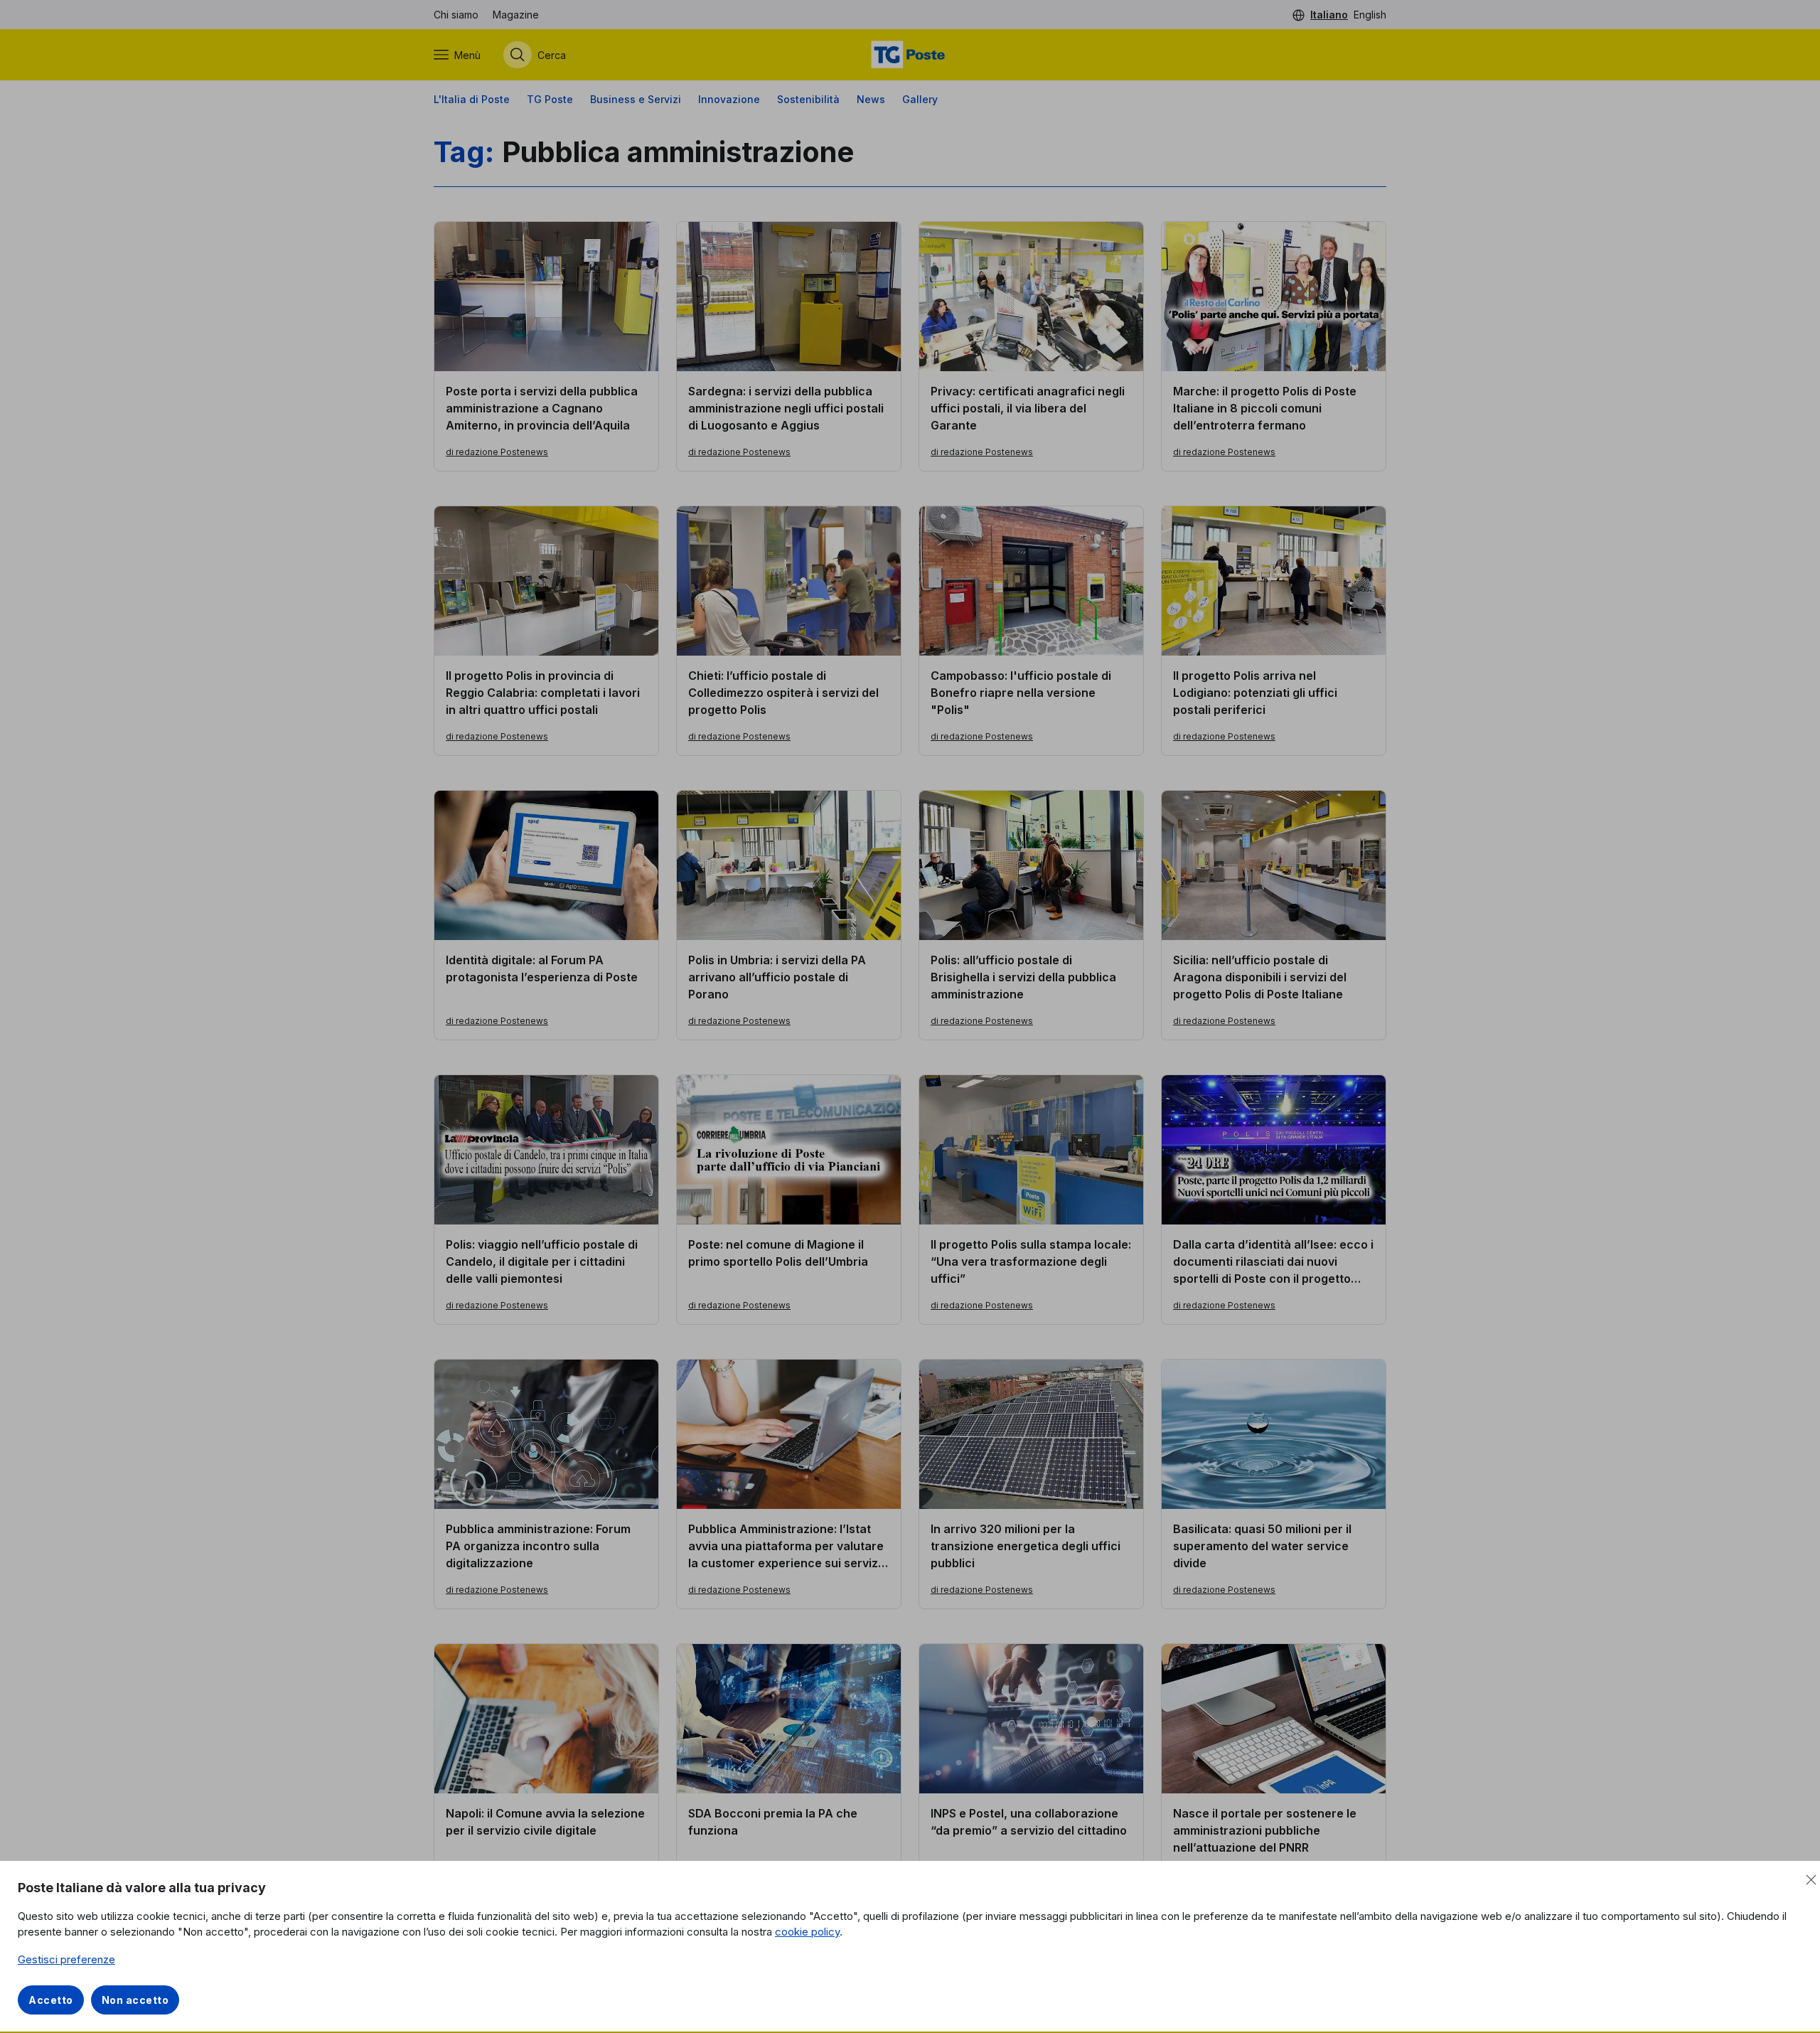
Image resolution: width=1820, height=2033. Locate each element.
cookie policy (807, 1932)
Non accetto (135, 2000)
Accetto (51, 2000)
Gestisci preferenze (66, 1959)
